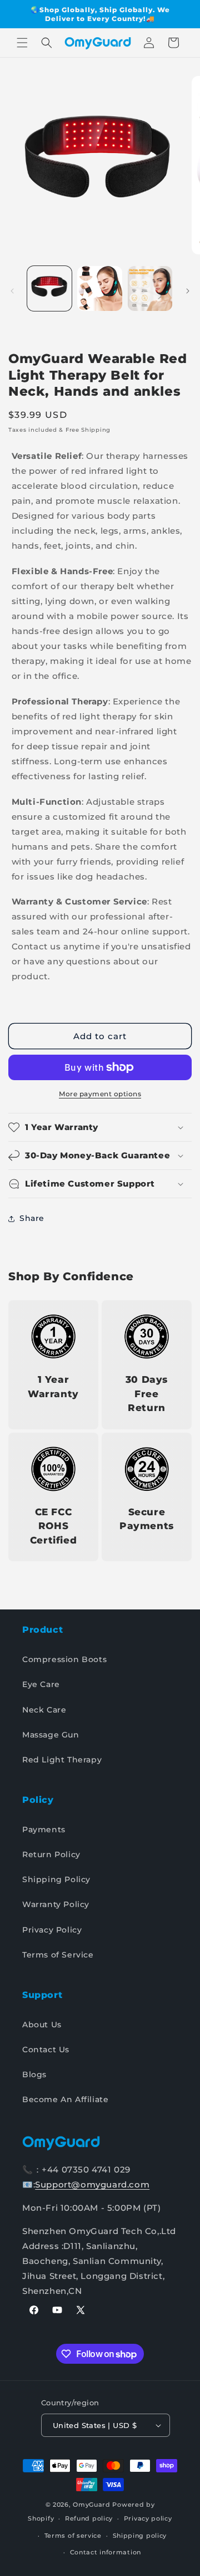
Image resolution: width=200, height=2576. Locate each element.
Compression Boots (64, 1659)
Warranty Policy (56, 1904)
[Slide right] (188, 291)
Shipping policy (140, 2536)
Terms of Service (58, 1955)
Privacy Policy (52, 1930)
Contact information (106, 2552)
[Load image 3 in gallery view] (150, 288)
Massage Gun (51, 1735)
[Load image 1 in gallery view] (49, 288)
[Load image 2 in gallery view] (99, 288)
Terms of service (73, 2536)
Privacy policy (148, 2518)
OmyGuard (92, 2505)
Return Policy (51, 1854)
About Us (42, 2025)
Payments (44, 1829)
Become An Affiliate (65, 2099)
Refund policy (89, 2518)
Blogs (34, 2074)
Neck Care (44, 1710)
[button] (22, 43)
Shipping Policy (56, 1879)
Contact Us (46, 2049)
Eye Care (41, 1684)
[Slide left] (12, 291)
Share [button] (32, 1218)
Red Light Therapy (62, 1760)
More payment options (100, 1094)
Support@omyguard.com (92, 2184)
